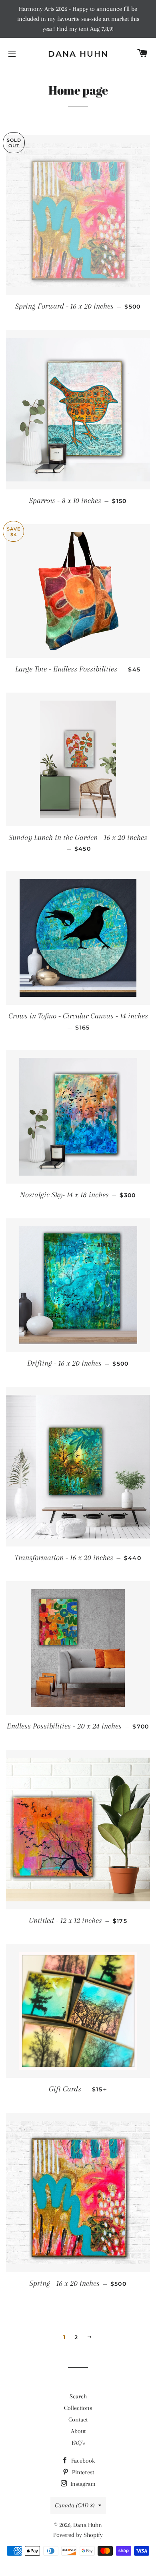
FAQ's (78, 2443)
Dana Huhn (78, 54)
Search (78, 2396)
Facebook (82, 2461)
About (78, 2431)
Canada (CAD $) (75, 2505)
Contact (78, 2420)
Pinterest (82, 2472)
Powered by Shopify (78, 2535)
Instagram (82, 2484)
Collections (78, 2408)
